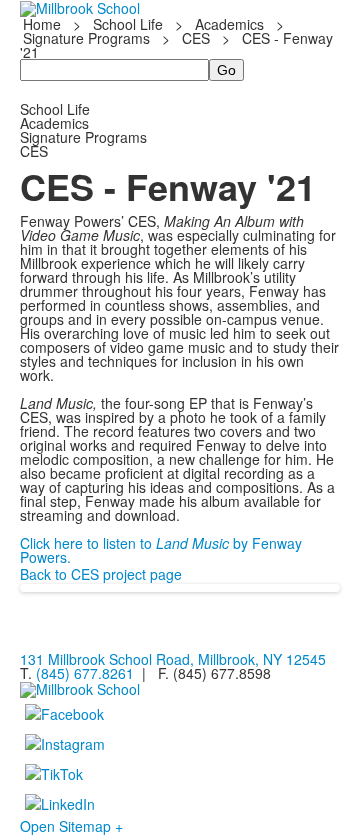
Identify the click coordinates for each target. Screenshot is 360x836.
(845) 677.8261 (85, 673)
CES (196, 38)
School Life (128, 24)
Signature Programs (86, 38)
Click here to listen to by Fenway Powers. (161, 550)
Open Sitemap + (71, 826)
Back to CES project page (101, 574)
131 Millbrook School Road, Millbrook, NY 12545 (173, 659)
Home (44, 24)
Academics (229, 24)
